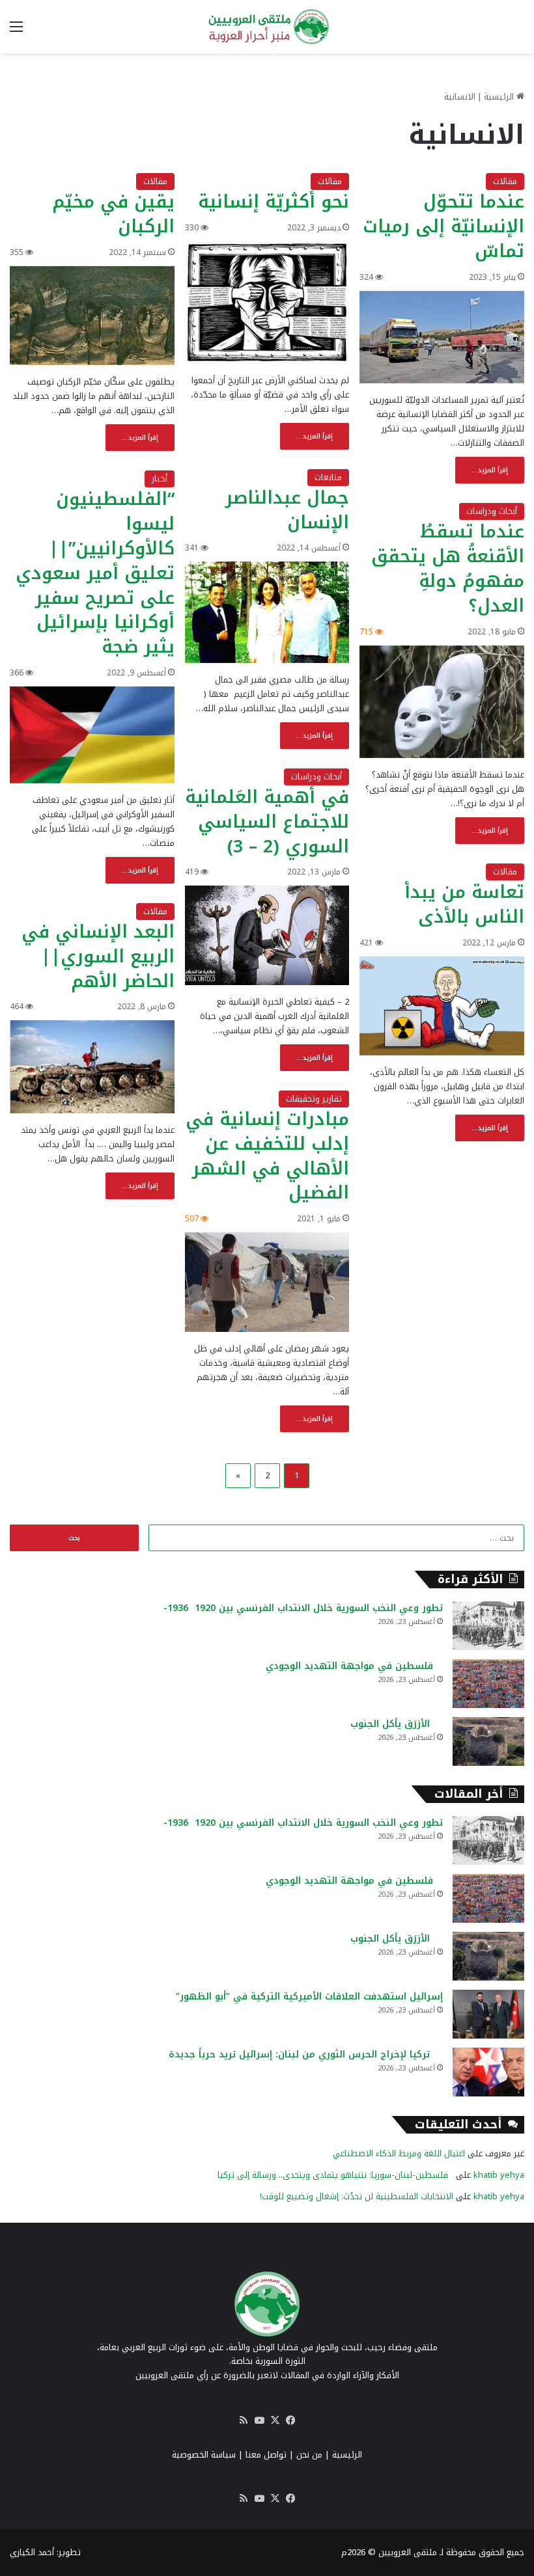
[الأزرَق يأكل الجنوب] (488, 1742)
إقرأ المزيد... (490, 470)
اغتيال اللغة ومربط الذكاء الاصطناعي (399, 2153)
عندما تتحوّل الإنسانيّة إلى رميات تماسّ (443, 226)
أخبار (160, 479)
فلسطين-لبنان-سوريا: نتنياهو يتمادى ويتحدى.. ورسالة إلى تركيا (335, 2175)
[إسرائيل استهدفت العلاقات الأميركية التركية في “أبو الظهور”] (488, 2014)
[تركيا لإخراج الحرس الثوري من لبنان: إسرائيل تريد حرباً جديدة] (488, 2072)
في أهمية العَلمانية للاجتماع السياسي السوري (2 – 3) (267, 822)
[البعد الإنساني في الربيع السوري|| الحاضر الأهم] (92, 1066)
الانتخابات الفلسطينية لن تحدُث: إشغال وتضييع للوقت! (357, 2196)
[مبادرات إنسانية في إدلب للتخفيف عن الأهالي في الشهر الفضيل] (267, 1282)
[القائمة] (16, 32)
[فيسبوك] (290, 2420)
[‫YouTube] (259, 2420)
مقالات (505, 181)
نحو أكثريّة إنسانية (274, 202)
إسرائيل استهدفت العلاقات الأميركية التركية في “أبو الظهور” (309, 1997)
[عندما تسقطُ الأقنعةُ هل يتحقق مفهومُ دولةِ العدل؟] (442, 702)
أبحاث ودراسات (492, 511)
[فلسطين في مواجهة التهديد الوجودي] (488, 1684)
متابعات (328, 477)
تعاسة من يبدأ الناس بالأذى (464, 904)
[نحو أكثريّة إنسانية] (267, 303)
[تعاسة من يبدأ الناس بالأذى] (442, 1006)
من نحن (309, 2455)
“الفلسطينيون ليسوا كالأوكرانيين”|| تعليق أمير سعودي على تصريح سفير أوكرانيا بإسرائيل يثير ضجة (95, 573)
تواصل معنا (266, 2455)
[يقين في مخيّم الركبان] (92, 316)
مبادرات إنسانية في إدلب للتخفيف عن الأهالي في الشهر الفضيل (267, 1156)
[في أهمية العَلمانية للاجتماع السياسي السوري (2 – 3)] (267, 935)
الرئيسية (500, 97)
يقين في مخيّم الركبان (113, 214)
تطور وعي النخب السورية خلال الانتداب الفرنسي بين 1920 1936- (303, 1608)
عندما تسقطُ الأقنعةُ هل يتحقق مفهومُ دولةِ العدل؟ (448, 568)
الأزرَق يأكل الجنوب (397, 1724)
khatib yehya (499, 2175)
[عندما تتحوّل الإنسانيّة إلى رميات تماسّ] (442, 337)
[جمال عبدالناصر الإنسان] (267, 612)
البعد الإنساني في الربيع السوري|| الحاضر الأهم (98, 956)
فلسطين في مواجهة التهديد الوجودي (354, 1666)
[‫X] (275, 2420)
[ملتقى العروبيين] (267, 27)
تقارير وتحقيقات (314, 1099)
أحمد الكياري (32, 2552)
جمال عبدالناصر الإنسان (287, 510)
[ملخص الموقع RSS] (244, 2420)
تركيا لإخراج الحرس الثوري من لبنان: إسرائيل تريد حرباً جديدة (306, 2054)
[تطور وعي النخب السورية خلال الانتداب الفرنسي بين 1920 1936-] (488, 1626)
